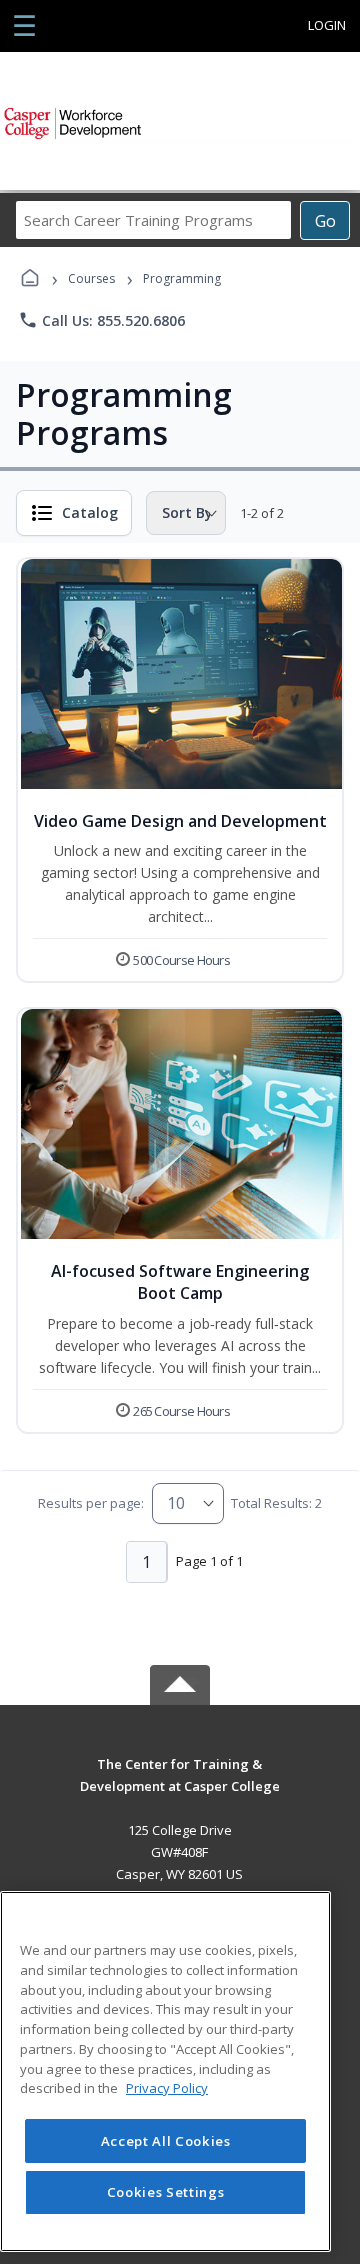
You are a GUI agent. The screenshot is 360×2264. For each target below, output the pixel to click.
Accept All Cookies (166, 2141)
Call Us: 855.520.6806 (101, 320)
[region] (165, 2071)
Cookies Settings (166, 2192)
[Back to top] (180, 1778)
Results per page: (91, 1503)
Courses (91, 278)
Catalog (90, 512)
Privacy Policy (167, 2088)
